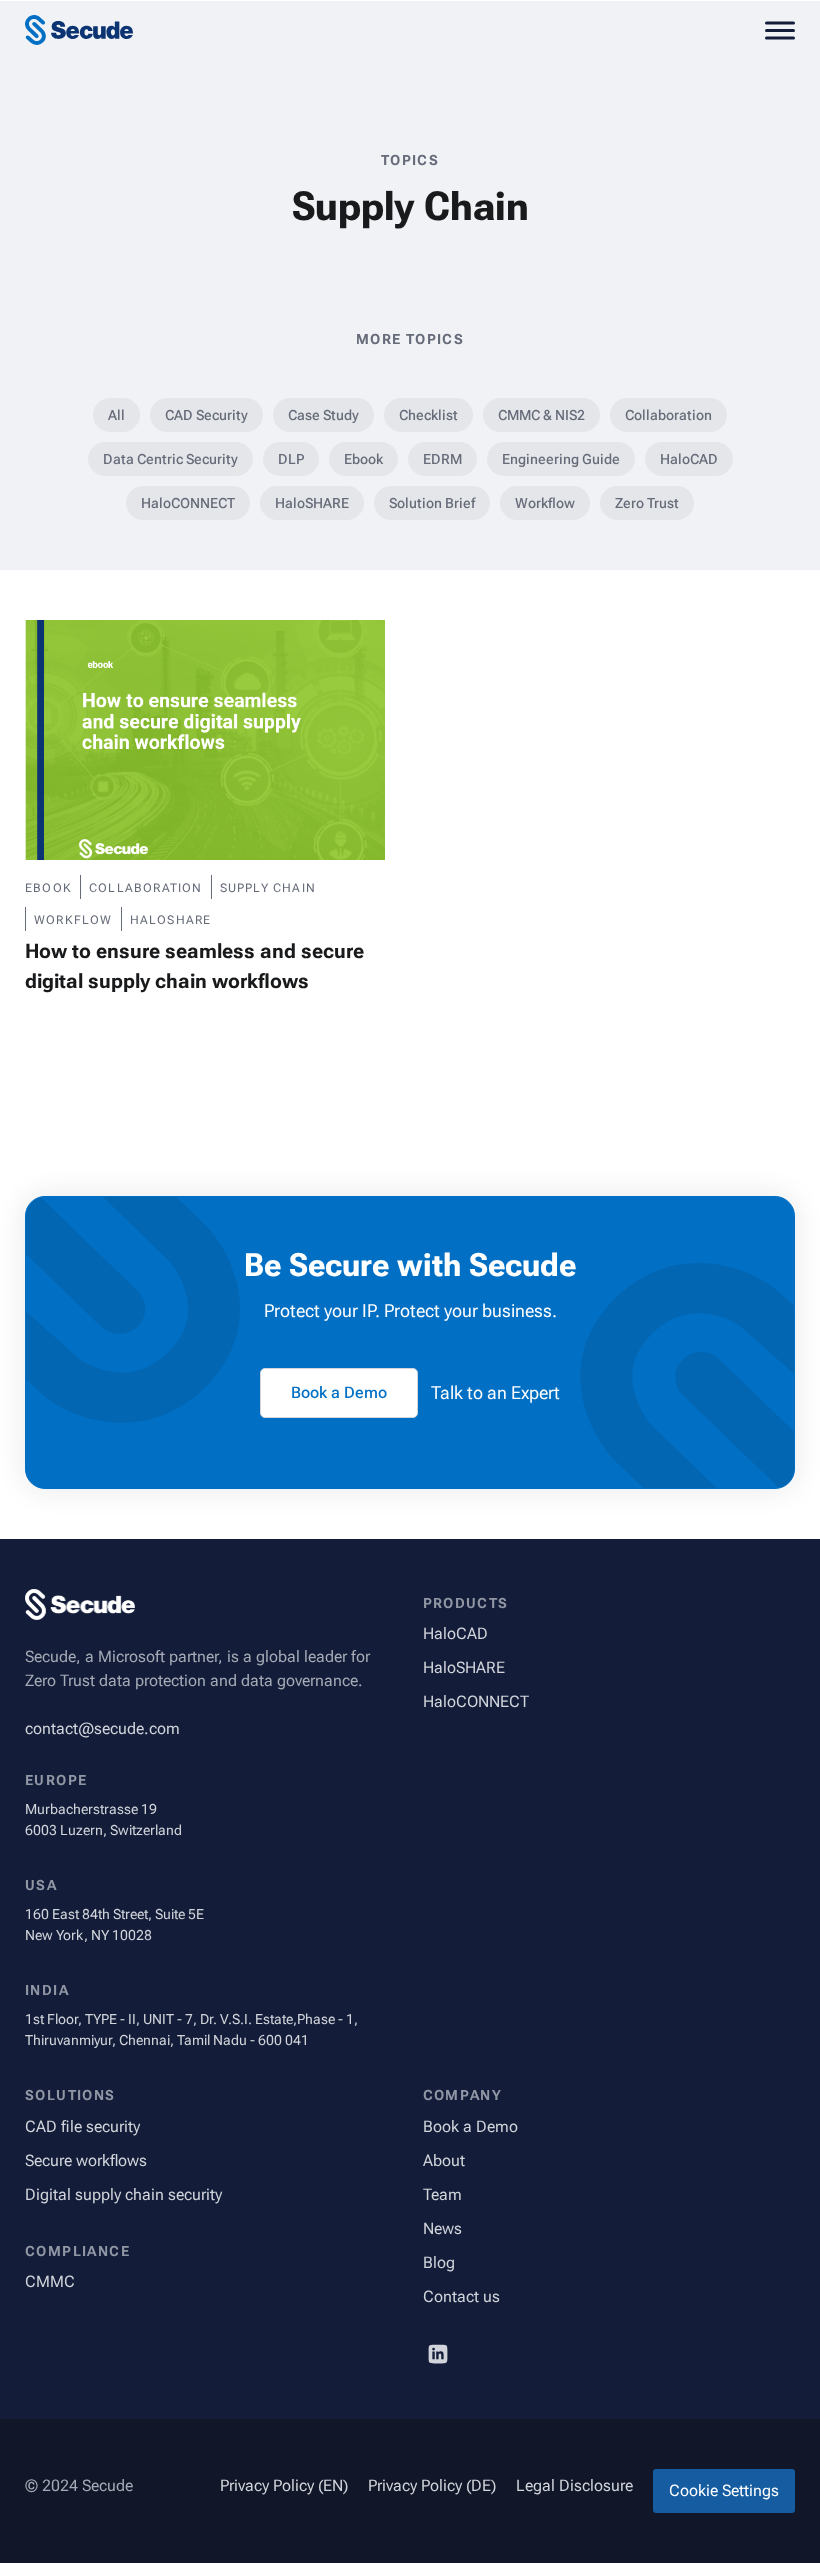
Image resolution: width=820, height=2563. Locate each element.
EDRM (442, 459)
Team (442, 2194)
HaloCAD (689, 459)
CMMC (50, 2281)
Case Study (323, 415)
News (442, 2228)
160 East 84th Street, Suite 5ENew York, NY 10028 (114, 1924)
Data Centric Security (170, 459)
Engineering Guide (561, 459)
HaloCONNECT (188, 503)
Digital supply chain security (123, 2194)
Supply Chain (268, 888)
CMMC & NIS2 (541, 415)
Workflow (545, 503)
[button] (780, 30)
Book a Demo (470, 2126)
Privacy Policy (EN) (284, 2485)
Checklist (428, 415)
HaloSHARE (312, 503)
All (116, 415)
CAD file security (82, 2126)
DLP (291, 459)
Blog (439, 2262)
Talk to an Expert (495, 1392)
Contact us (461, 2296)
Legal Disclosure (574, 2485)
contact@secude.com (102, 1728)
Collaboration (668, 415)
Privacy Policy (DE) (432, 2485)
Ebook (363, 459)
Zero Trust (647, 503)
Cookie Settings (724, 2490)
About (444, 2160)
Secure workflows (86, 2160)
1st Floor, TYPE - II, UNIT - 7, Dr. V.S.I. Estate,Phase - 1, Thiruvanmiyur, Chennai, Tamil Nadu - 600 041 (191, 2029)
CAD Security (206, 415)
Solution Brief (432, 503)
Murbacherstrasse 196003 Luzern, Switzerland (103, 1819)
